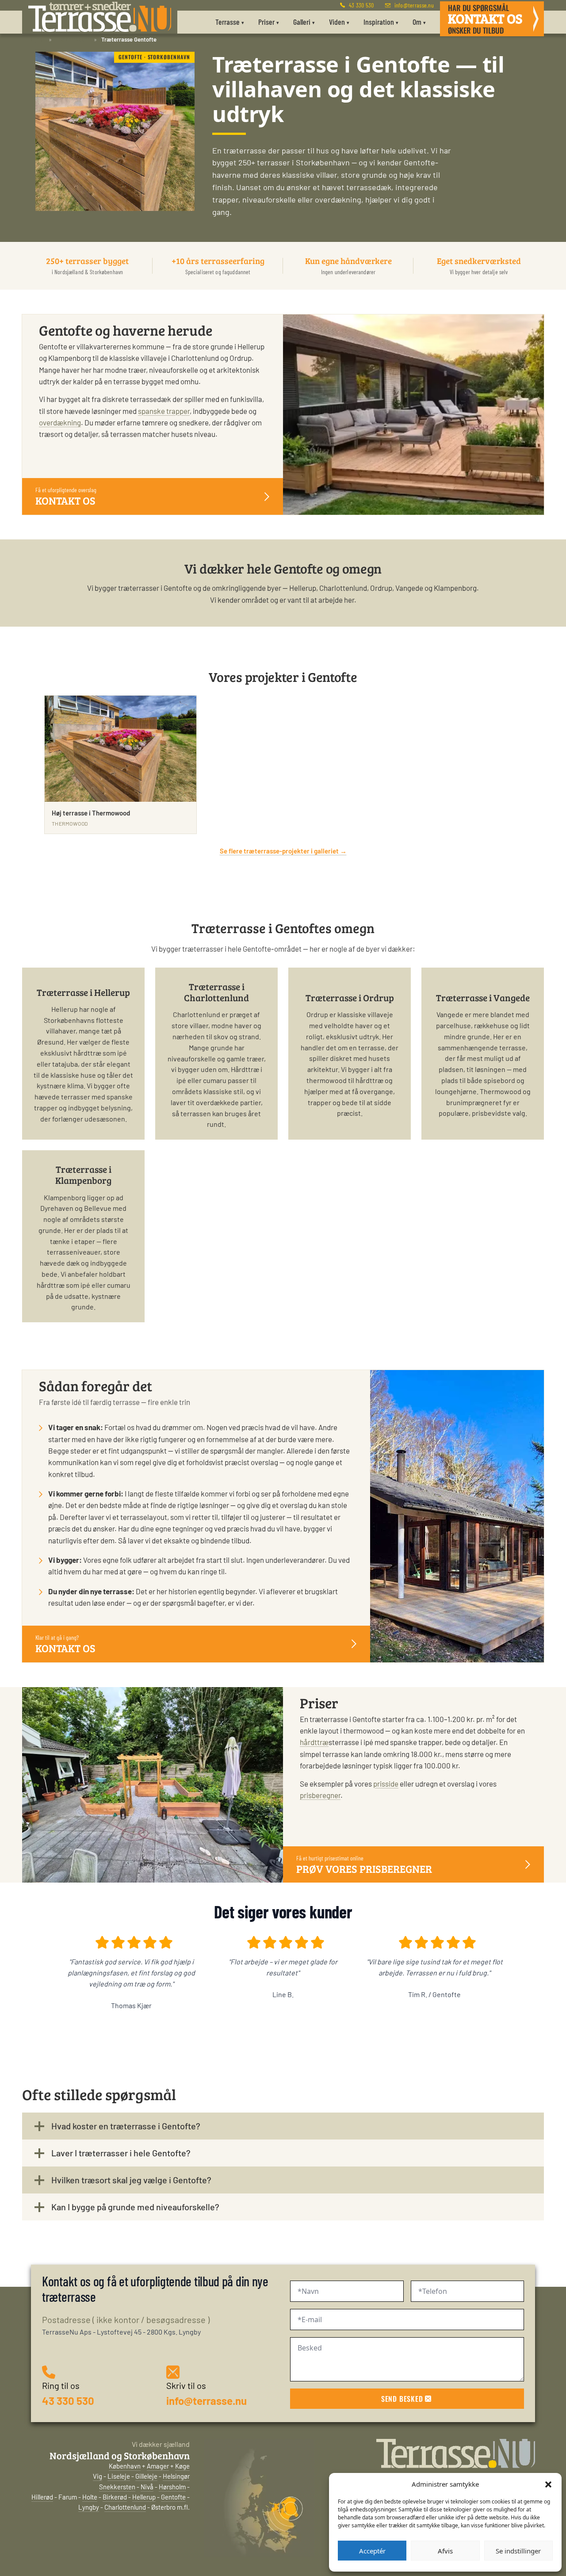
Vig (98, 2476)
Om (419, 22)
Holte (90, 2497)
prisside (386, 1783)
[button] (548, 2484)
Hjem (38, 39)
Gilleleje (146, 2476)
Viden (339, 22)
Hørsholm (172, 2487)
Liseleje (119, 2476)
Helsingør (176, 2476)
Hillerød (42, 2497)
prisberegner (320, 1795)
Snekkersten (117, 2487)
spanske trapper (164, 411)
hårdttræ (314, 1742)
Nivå (147, 2487)
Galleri (304, 22)
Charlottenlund (125, 2507)
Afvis (445, 2551)
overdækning (60, 422)
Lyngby (89, 2507)
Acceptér (372, 2551)
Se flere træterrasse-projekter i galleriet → (283, 851)
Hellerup (144, 2497)
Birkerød (115, 2497)
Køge (182, 2466)
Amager (158, 2466)
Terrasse (230, 22)
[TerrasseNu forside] (100, 17)
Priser (269, 22)
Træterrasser (73, 39)
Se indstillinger (518, 2551)
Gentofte (173, 2497)
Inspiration (381, 22)
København (125, 2466)
